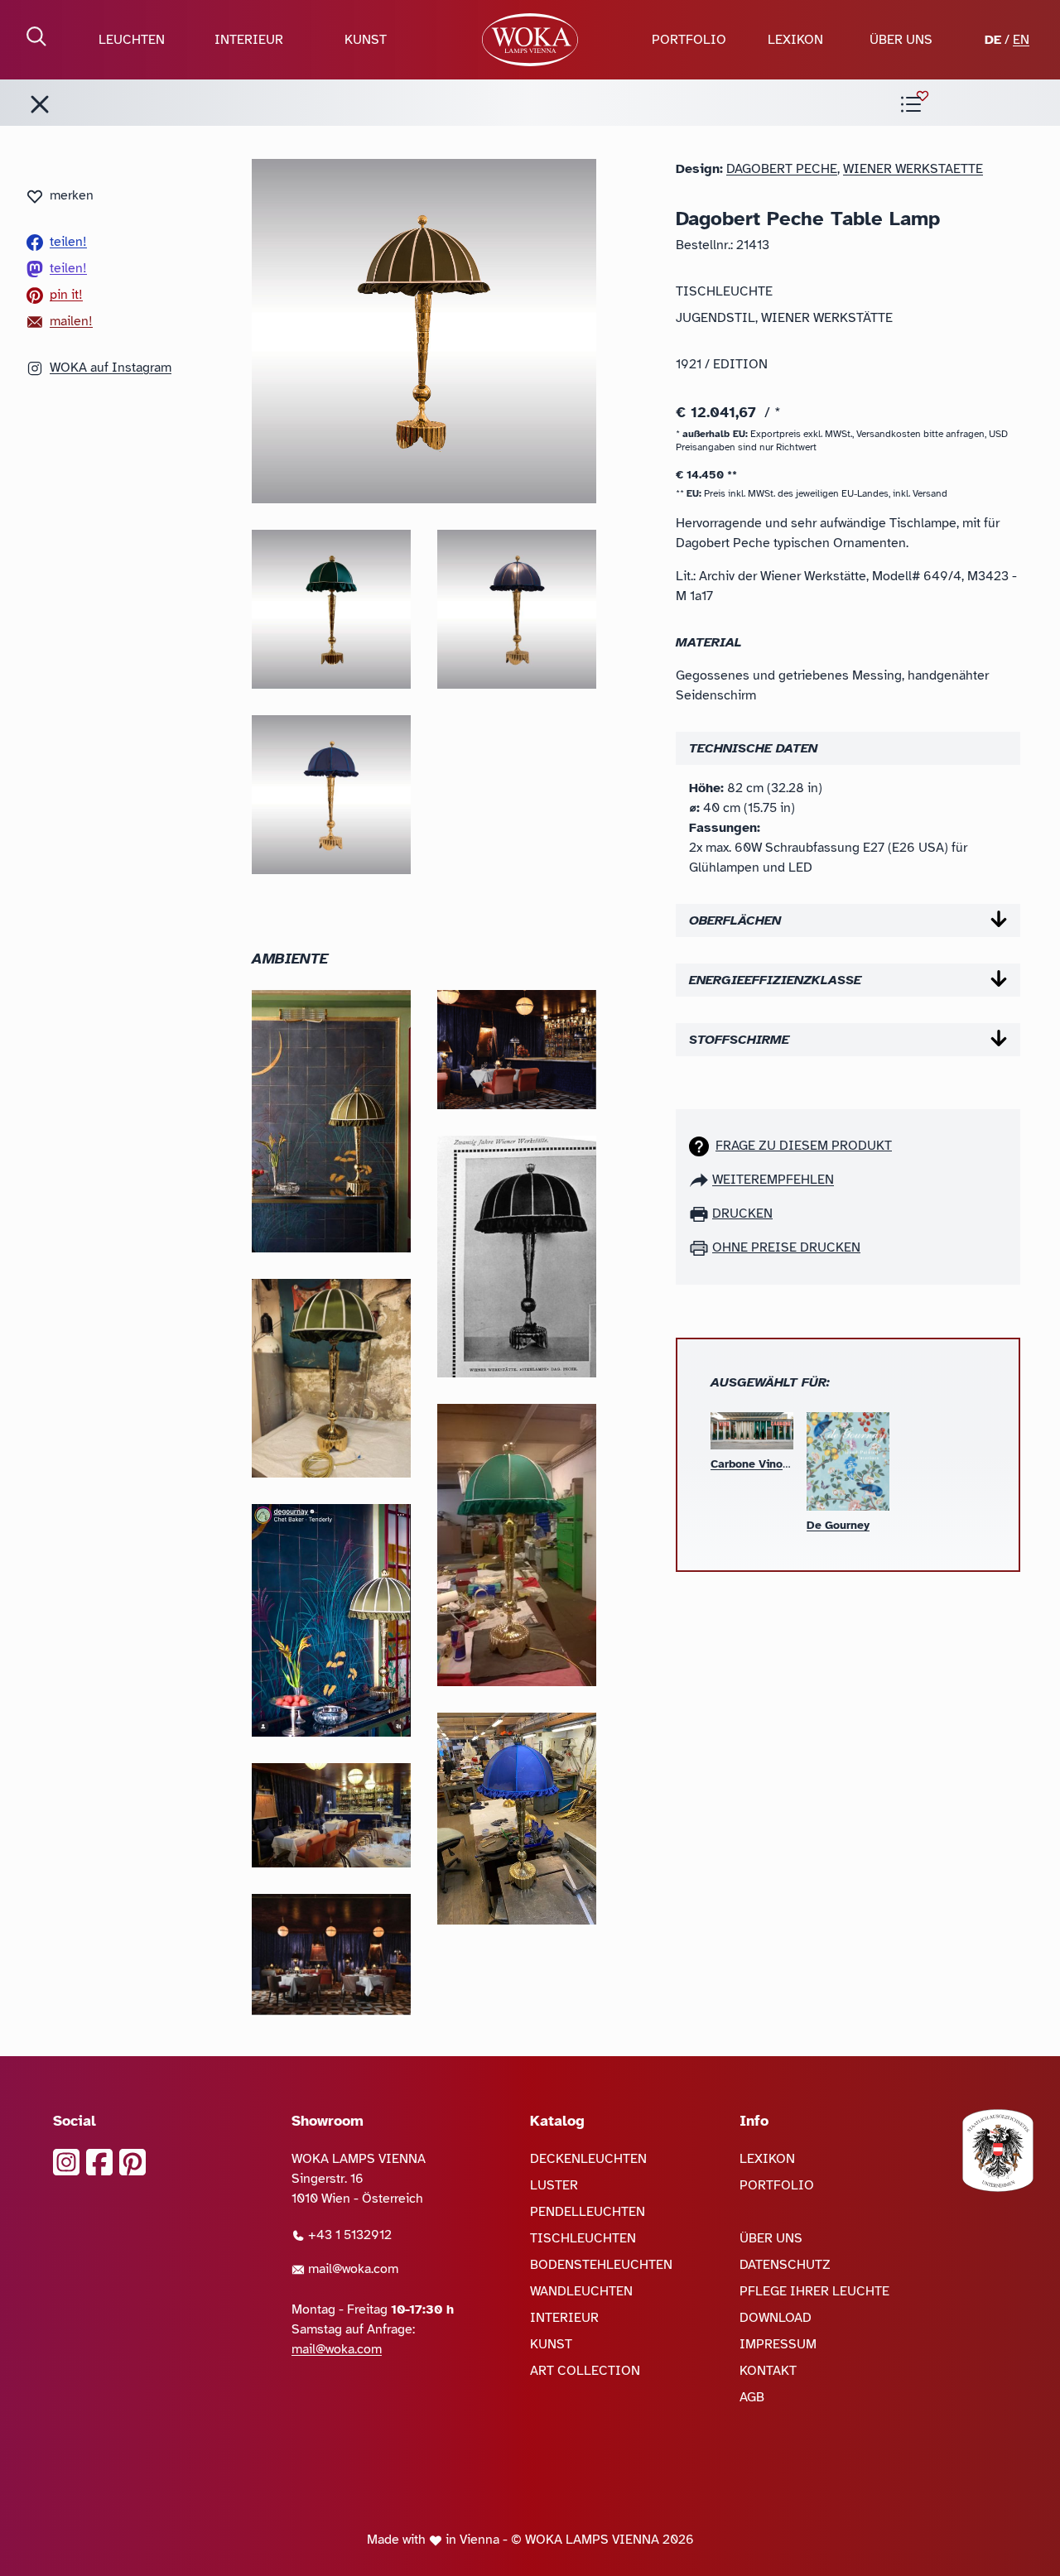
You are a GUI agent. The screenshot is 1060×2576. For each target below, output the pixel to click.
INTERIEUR (249, 40)
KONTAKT (768, 2371)
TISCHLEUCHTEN (583, 2238)
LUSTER (554, 2185)
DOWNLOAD (776, 2318)
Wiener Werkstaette (913, 169)
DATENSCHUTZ (785, 2265)
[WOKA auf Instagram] (66, 2162)
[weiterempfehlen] (701, 1180)
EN (1021, 40)
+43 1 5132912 (348, 2235)
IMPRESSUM (778, 2344)
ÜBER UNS (901, 40)
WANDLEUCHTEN (581, 2291)
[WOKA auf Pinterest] (132, 2162)
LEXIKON (795, 40)
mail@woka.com (352, 2269)
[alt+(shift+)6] (40, 104)
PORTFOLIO (689, 40)
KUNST (366, 40)
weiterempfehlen (773, 1180)
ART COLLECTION (585, 2371)
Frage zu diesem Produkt (804, 1146)
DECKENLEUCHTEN (588, 2159)
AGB (752, 2397)
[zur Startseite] (530, 40)
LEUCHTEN (132, 40)
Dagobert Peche (782, 169)
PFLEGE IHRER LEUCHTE (814, 2291)
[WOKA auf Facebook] (99, 2162)
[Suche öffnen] (36, 36)
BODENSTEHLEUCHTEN (601, 2265)
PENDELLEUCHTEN (588, 2212)
